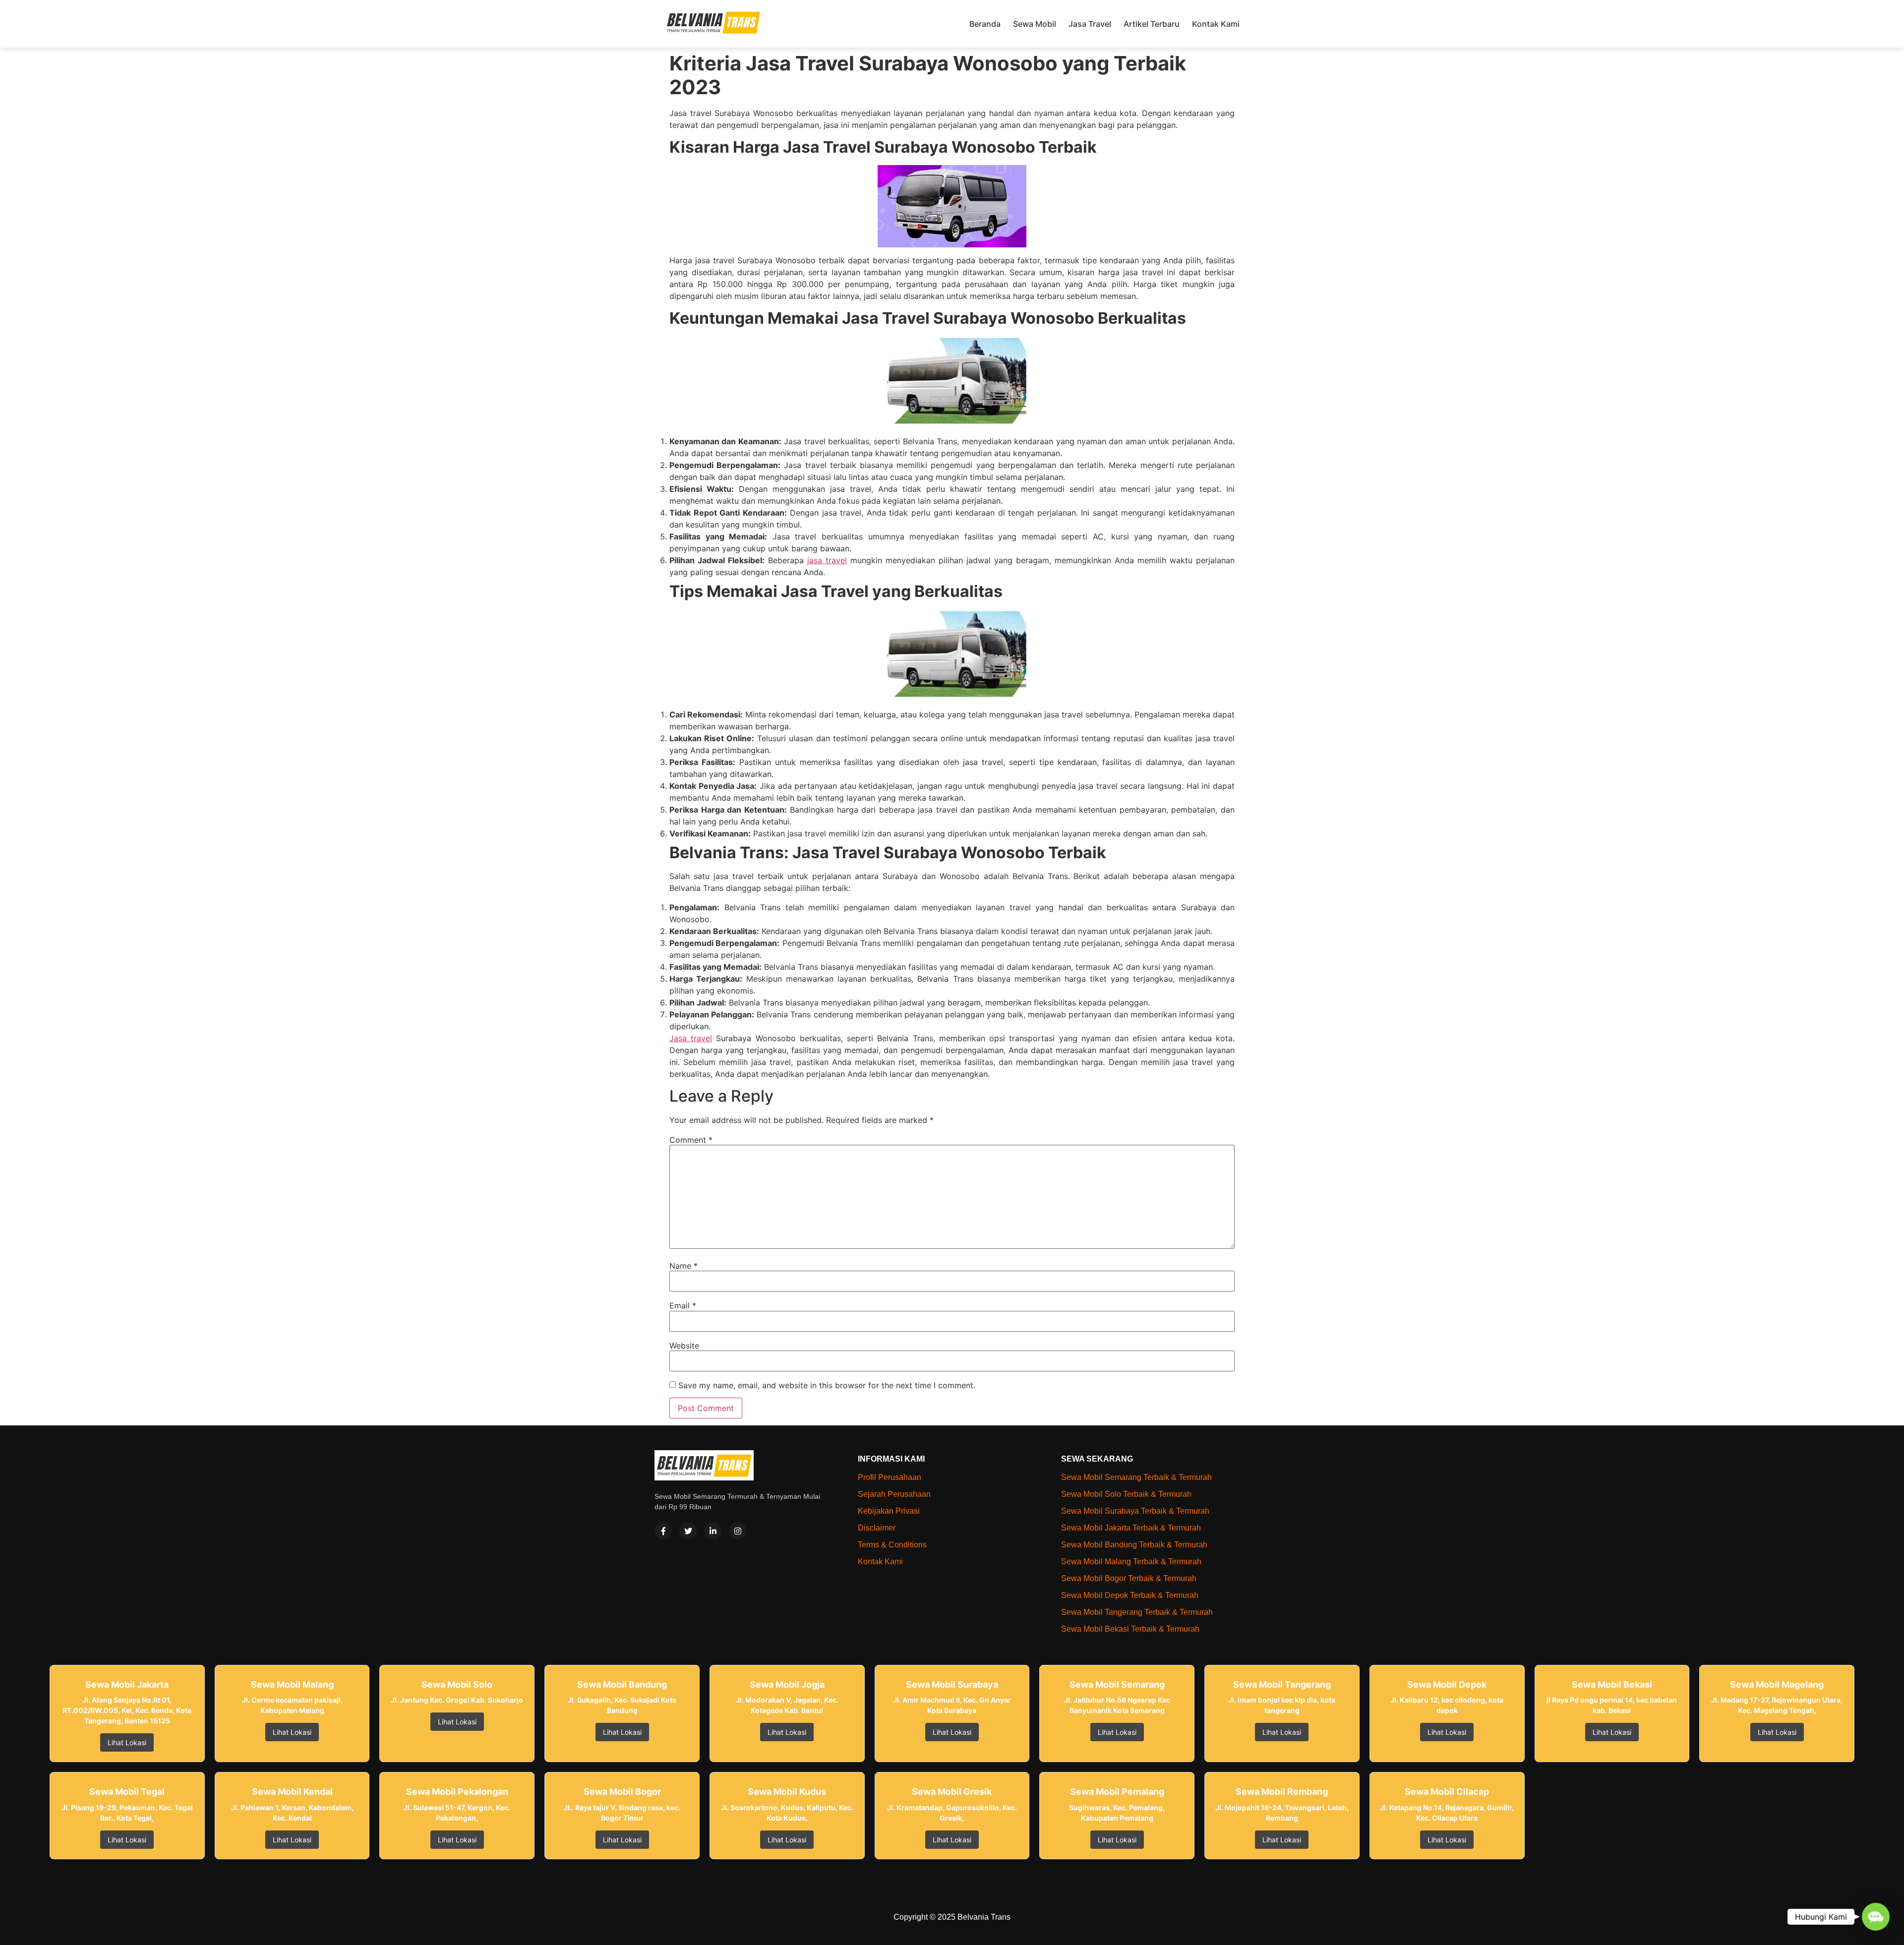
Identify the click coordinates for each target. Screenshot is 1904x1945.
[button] (1876, 1917)
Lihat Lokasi (127, 1742)
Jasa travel (691, 1038)
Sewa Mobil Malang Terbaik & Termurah (1131, 1562)
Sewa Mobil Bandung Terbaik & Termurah (1134, 1545)
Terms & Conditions (892, 1545)
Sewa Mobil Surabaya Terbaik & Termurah (1135, 1511)
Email (683, 1305)
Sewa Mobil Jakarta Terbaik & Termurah (1131, 1528)
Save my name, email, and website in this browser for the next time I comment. (827, 1385)
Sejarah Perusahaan (894, 1494)
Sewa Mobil (1035, 24)
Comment (691, 1140)
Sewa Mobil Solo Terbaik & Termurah (1126, 1494)
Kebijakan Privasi (889, 1511)
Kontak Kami (1216, 24)
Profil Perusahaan (890, 1477)
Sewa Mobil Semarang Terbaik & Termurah (1136, 1477)
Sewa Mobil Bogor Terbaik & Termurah (1129, 1578)
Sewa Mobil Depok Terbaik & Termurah (1130, 1595)
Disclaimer (877, 1528)
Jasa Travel (1090, 24)
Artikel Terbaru (1152, 24)
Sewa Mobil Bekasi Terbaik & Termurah (1130, 1629)
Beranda (985, 24)
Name (684, 1266)
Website (684, 1346)
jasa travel (827, 560)
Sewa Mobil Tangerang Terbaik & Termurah (1137, 1612)
